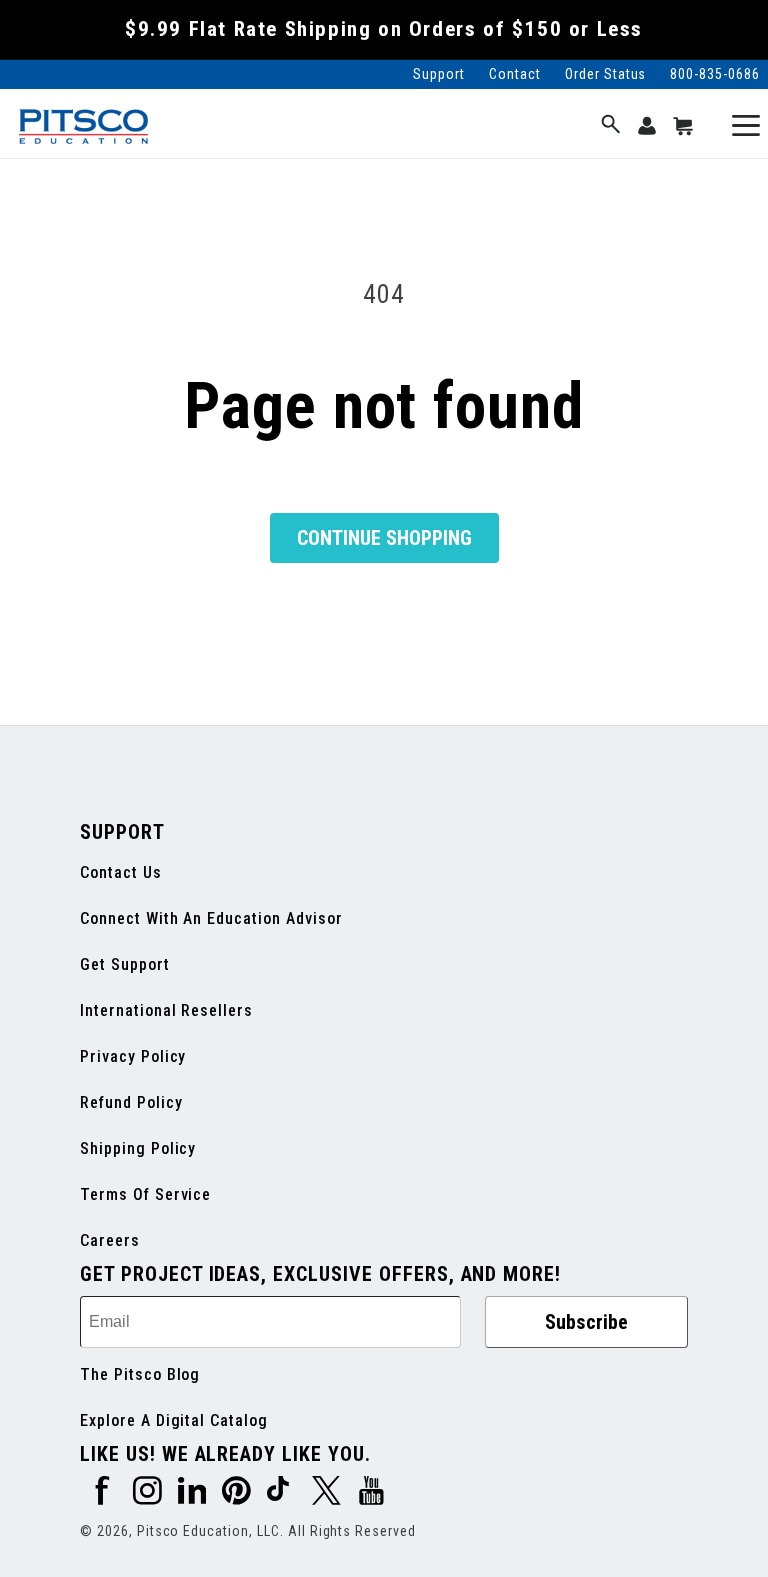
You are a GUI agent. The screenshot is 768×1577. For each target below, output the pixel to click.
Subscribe (586, 1322)
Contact (515, 74)
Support (439, 74)
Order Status (606, 74)
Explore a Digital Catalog (174, 1420)
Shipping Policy (138, 1148)
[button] (611, 125)
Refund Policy (131, 1102)
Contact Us (121, 872)
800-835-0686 (715, 74)
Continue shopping (384, 538)
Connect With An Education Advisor (211, 918)
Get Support (125, 964)
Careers (110, 1240)
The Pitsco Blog (140, 1374)
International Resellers (166, 1010)
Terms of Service (145, 1194)
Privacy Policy (133, 1056)
